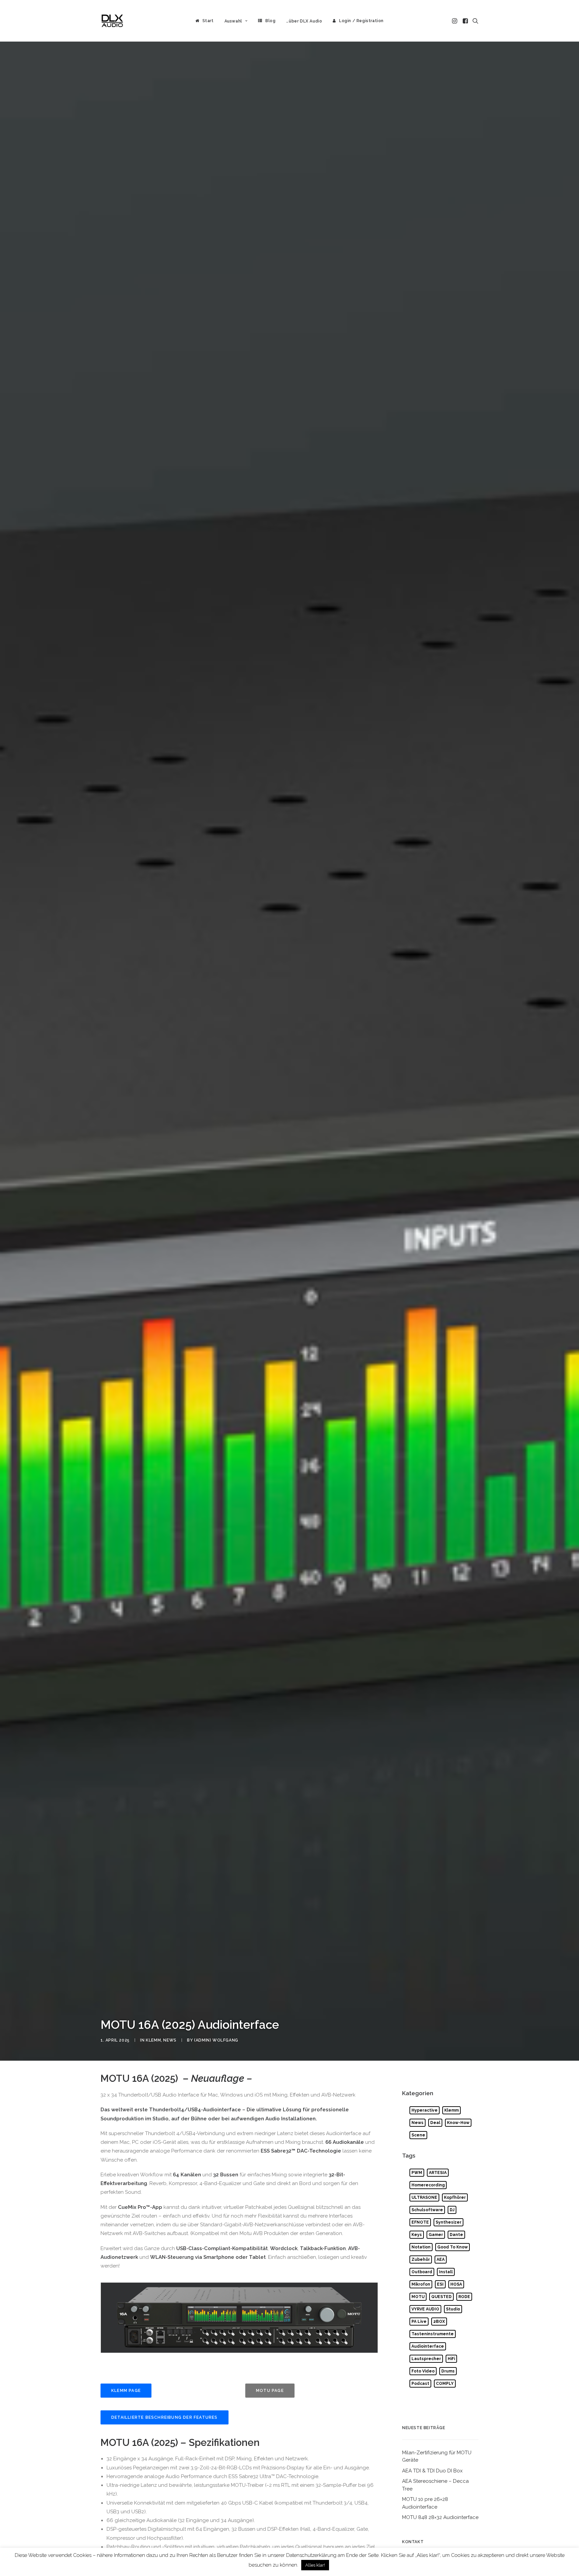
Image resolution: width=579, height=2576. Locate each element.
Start (208, 21)
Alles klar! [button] (315, 2565)
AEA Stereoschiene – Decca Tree (435, 2485)
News (170, 2040)
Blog (270, 21)
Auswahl (233, 21)
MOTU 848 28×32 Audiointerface (440, 2517)
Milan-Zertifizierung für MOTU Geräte (437, 2456)
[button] (455, 21)
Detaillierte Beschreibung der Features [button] (165, 2417)
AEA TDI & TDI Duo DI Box (432, 2471)
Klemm (153, 2040)
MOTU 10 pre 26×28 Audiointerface (425, 2503)
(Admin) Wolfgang (216, 2040)
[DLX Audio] (112, 21)
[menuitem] (205, 21)
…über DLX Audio (304, 21)
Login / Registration (361, 21)
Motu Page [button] (270, 2391)
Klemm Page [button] (126, 2391)
